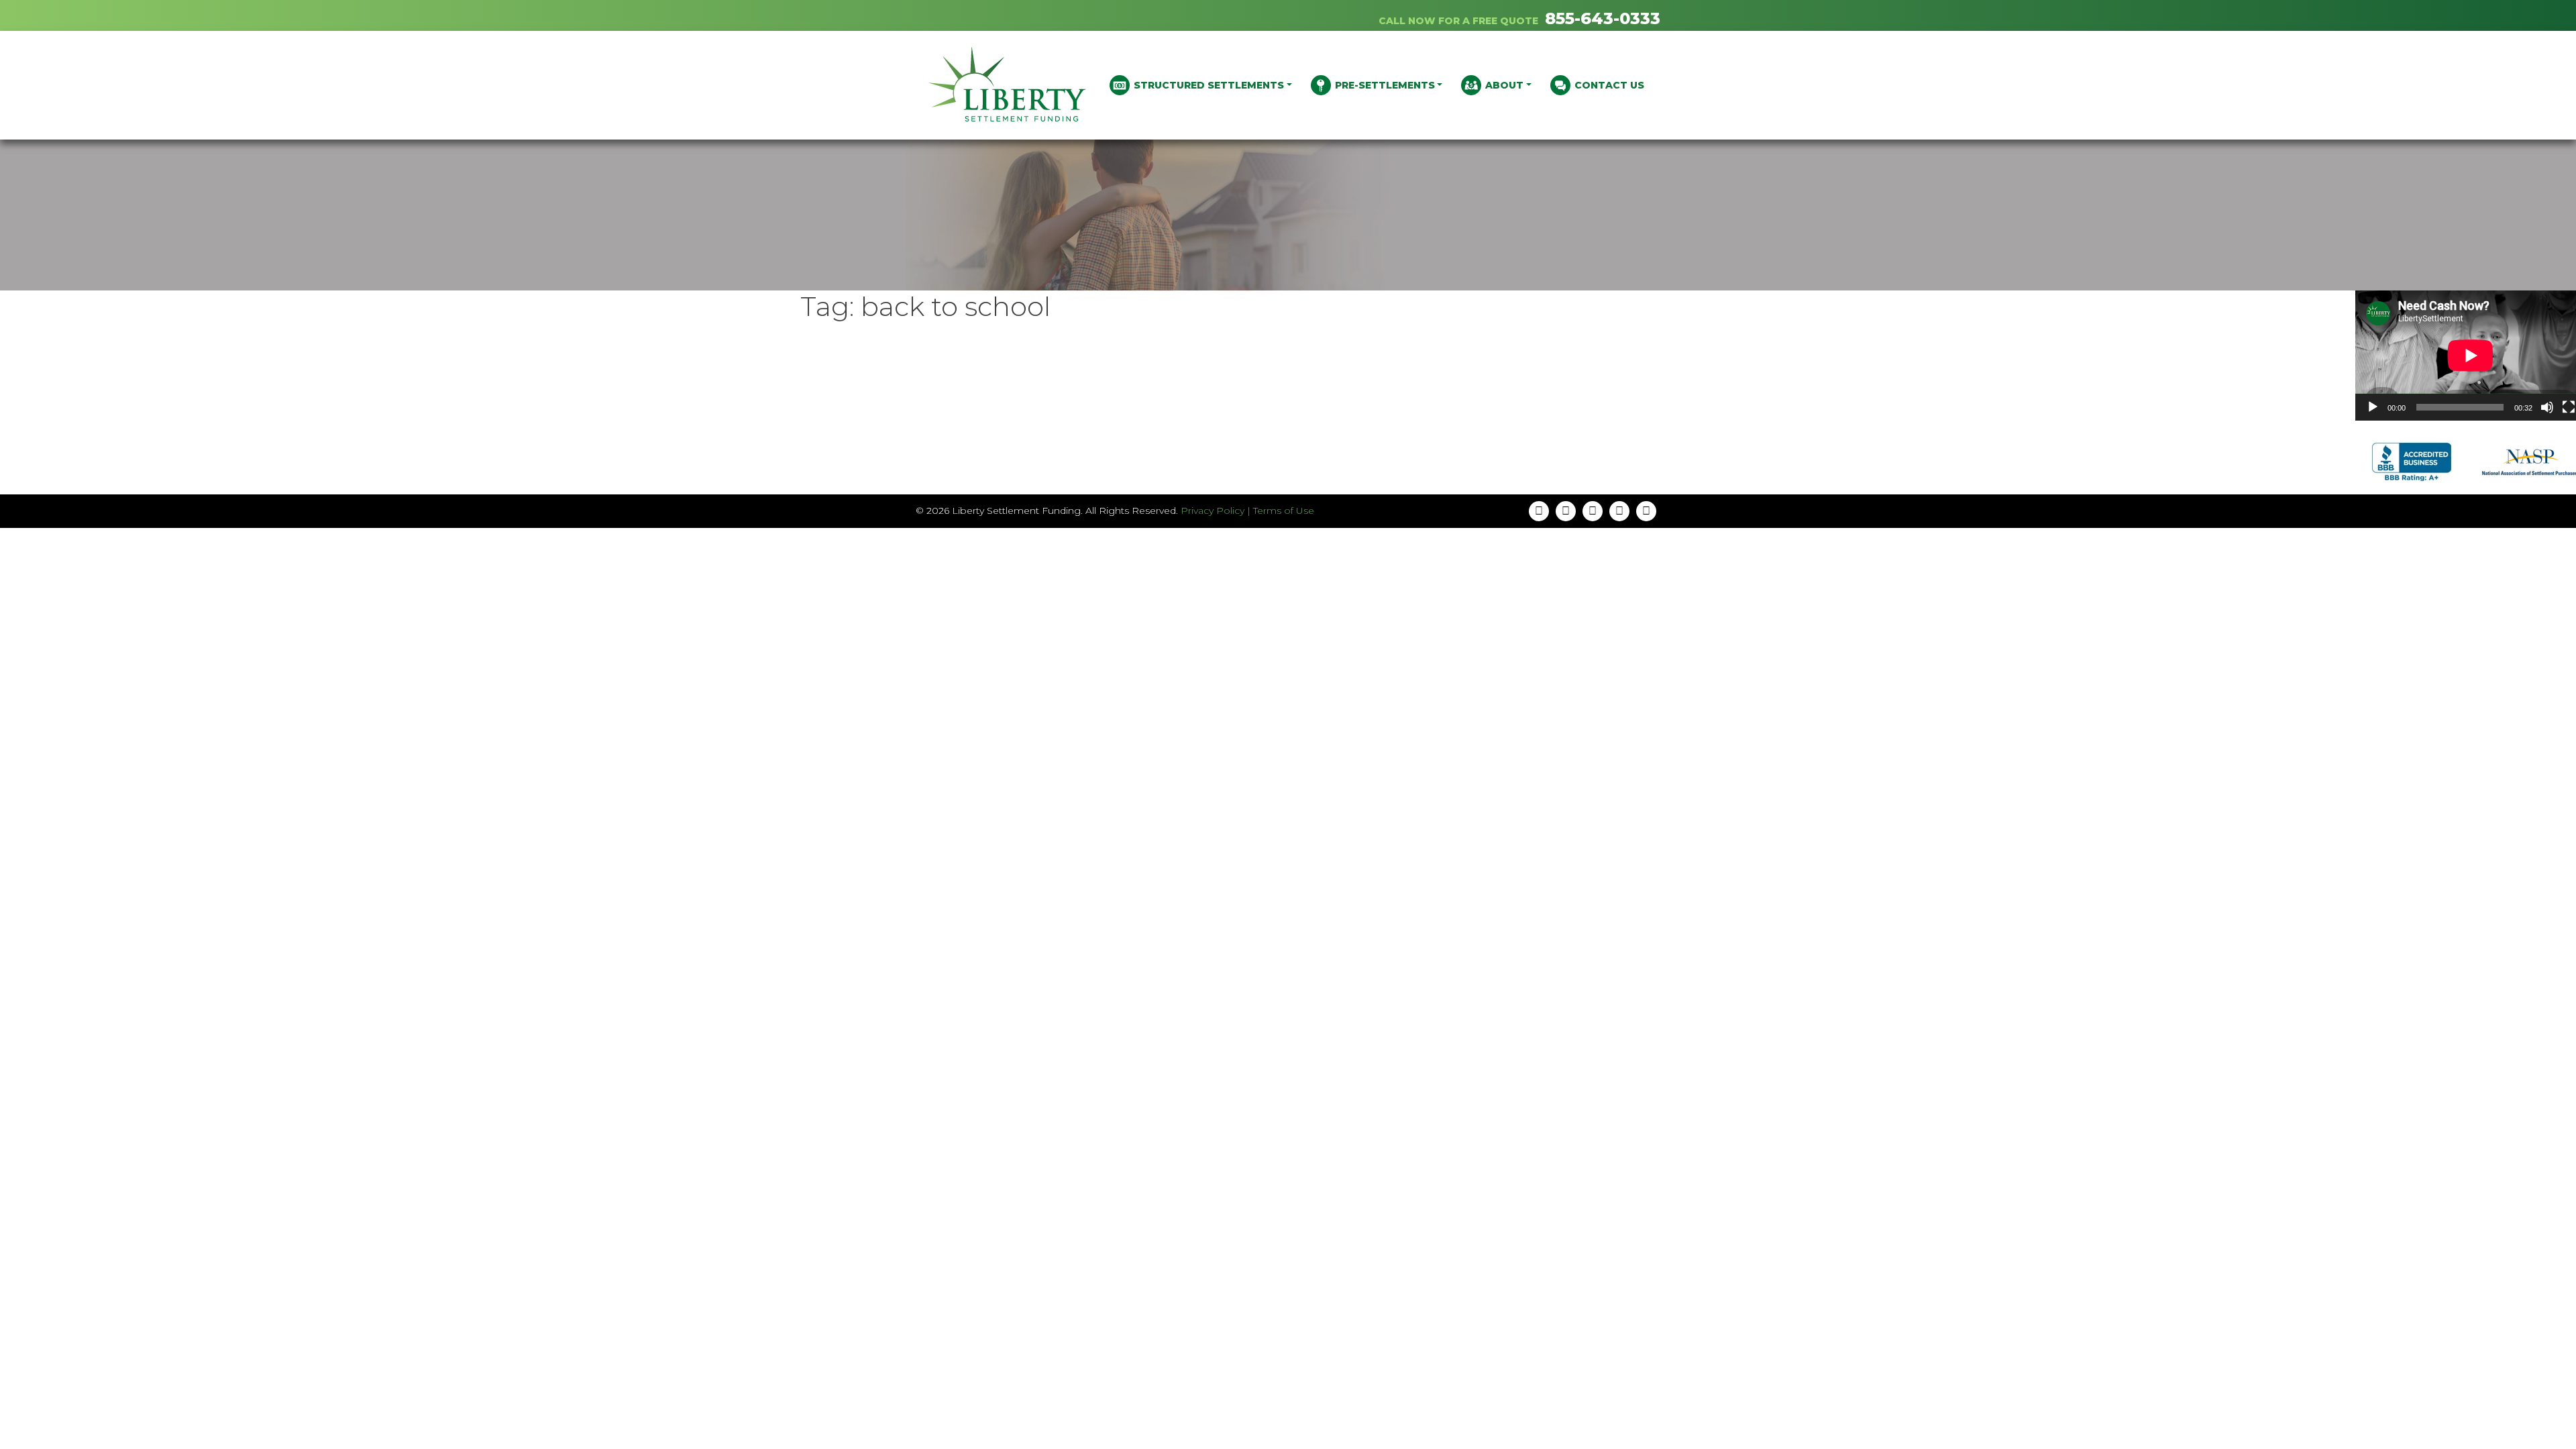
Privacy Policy (1213, 511)
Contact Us (1609, 85)
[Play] (2373, 407)
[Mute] (2547, 407)
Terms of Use (1284, 511)
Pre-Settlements (1385, 85)
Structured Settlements (1209, 85)
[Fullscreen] (2569, 407)
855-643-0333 (1603, 18)
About (1504, 85)
